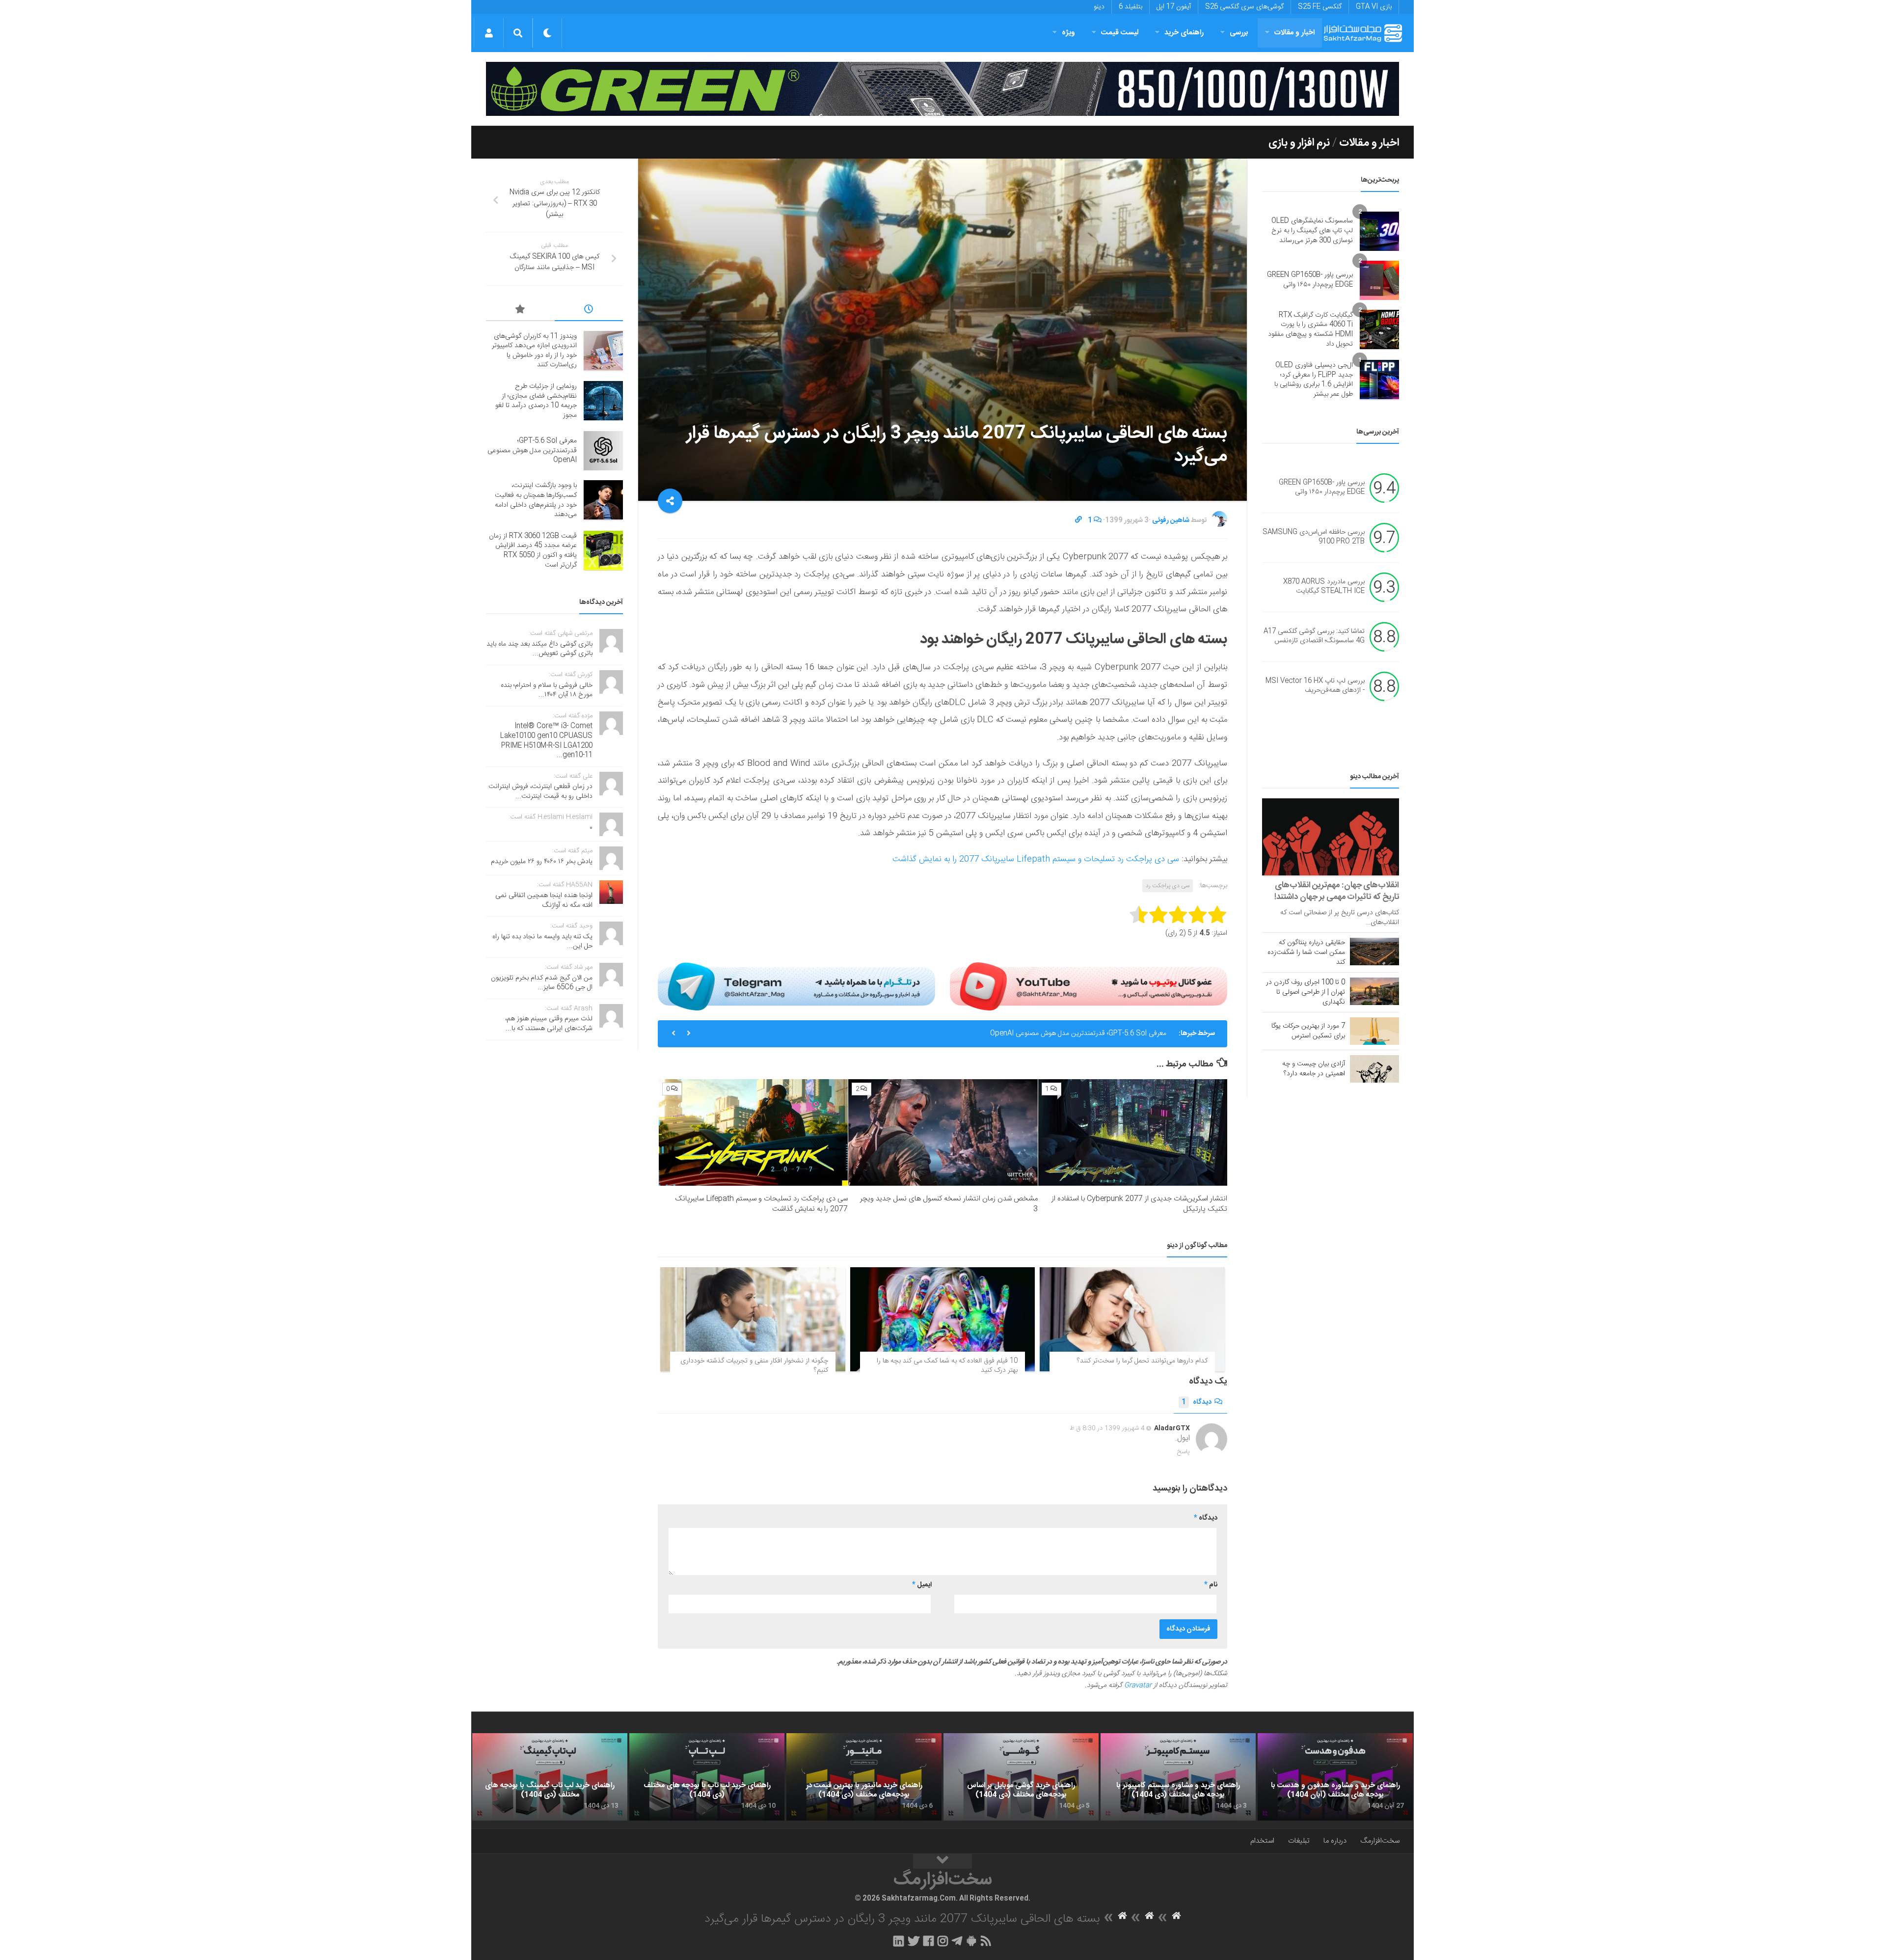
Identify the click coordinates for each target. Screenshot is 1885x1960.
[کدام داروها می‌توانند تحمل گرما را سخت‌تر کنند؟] (1132, 1319)
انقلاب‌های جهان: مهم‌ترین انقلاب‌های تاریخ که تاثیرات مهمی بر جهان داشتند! (1337, 891)
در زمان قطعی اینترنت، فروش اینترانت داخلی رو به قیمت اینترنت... (540, 791)
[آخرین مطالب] (589, 311)
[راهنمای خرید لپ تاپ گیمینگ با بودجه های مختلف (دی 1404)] (550, 1777)
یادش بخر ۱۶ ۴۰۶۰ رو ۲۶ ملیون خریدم (542, 862)
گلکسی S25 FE (1320, 7)
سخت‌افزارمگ (1380, 1841)
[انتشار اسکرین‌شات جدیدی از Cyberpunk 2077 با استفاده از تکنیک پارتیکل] (1133, 1132)
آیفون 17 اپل (1174, 7)
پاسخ (1184, 1452)
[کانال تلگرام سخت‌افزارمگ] (957, 1941)
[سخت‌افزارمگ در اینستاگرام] (943, 1941)
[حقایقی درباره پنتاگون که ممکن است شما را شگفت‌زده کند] (1374, 952)
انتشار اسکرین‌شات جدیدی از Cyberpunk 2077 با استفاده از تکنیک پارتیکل (1139, 1204)
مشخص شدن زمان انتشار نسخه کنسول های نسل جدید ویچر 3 (949, 1204)
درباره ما (1335, 1841)
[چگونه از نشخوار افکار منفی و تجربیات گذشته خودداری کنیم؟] (753, 1319)
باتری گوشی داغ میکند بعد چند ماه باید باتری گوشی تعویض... (539, 649)
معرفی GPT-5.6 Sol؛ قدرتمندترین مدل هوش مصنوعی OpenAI (1078, 1034)
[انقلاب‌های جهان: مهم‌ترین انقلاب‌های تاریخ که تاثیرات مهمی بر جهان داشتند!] (1331, 837)
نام (1211, 1585)
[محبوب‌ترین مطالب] (520, 311)
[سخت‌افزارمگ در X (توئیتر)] (914, 1941)
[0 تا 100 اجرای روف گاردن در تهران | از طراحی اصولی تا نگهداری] (1374, 991)
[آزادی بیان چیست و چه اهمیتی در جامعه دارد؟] (1374, 1069)
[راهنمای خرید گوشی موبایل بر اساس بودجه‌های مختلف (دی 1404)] (1021, 1777)
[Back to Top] (942, 1861)
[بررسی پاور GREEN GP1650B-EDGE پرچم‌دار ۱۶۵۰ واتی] (1379, 280)
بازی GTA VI (1374, 7)
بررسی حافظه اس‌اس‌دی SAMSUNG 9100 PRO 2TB (1314, 537)
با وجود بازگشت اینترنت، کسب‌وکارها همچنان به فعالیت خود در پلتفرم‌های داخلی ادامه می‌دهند (536, 500)
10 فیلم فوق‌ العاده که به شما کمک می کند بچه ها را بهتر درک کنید (947, 1366)
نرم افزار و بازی (1299, 143)
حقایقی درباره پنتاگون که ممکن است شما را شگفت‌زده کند (1306, 953)
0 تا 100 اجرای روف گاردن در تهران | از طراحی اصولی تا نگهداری (1306, 992)
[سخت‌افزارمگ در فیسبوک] (929, 1941)
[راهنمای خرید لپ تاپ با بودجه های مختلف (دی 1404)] (707, 1777)
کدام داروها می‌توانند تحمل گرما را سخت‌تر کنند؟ (1142, 1361)
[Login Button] (489, 33)
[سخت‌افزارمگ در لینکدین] (899, 1941)
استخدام (1262, 1841)
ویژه (1068, 33)
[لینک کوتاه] (1078, 520)
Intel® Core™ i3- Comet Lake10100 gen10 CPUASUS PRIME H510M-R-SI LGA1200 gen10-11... (546, 741)
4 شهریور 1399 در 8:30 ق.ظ (1107, 1428)
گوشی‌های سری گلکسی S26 (1244, 7)
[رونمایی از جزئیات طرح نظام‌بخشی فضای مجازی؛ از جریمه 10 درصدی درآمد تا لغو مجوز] (603, 401)
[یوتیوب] (1089, 986)
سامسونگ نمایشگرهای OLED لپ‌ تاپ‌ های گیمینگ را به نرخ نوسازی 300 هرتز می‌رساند (1312, 231)
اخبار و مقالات (1294, 33)
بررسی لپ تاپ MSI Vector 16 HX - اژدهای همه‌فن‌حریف (1315, 686)
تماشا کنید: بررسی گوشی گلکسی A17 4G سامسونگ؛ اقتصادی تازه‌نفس (1314, 636)
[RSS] (986, 1941)
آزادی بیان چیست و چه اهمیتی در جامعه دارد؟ (1314, 1069)
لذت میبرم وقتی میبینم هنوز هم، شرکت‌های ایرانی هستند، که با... (549, 1024)
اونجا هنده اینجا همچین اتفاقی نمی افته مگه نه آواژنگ (544, 900)
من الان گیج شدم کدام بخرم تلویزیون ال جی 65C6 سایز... (542, 983)
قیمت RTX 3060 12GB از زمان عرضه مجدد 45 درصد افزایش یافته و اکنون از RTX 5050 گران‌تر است (533, 551)
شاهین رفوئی (1171, 520)
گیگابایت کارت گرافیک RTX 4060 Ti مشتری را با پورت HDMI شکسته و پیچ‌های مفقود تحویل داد (1310, 330)
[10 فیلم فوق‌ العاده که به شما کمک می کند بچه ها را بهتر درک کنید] (943, 1319)
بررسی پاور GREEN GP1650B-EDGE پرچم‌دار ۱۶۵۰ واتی (1310, 280)
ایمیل (922, 1585)
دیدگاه (1197, 1402)
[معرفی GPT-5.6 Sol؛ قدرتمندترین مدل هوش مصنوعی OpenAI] (603, 451)
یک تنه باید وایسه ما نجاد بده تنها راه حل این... (542, 942)
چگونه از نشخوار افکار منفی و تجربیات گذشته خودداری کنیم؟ (754, 1366)
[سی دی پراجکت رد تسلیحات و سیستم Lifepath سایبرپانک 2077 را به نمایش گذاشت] (753, 1132)
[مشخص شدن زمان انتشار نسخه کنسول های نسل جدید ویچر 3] (943, 1132)
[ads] (942, 89)
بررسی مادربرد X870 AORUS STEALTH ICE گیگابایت (1324, 587)
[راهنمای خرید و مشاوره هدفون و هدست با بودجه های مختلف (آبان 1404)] (1335, 1777)
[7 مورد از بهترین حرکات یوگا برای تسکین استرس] (1374, 1031)
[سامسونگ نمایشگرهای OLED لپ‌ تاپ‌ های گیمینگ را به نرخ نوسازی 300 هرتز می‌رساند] (1379, 231)
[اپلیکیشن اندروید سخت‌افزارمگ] (971, 1941)
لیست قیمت (1120, 33)
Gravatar (1138, 1686)
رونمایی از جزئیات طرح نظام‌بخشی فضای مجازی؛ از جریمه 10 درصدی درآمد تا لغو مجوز (536, 401)
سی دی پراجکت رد (1168, 886)
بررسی (1239, 33)
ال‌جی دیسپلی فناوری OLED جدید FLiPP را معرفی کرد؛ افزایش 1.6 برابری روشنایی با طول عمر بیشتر (1314, 380)
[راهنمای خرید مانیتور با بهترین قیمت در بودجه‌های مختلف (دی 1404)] (864, 1777)
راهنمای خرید (1184, 33)
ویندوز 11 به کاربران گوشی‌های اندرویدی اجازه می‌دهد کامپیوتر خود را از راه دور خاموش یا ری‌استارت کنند (534, 351)
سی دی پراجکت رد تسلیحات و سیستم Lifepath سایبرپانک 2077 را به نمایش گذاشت (1036, 859)
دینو (1099, 7)
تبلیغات (1299, 1841)
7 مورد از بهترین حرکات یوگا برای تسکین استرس (1308, 1031)
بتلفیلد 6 (1131, 7)
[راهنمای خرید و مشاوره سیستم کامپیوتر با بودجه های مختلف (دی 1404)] (1178, 1777)
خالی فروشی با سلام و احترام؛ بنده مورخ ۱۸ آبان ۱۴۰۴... (547, 690)
